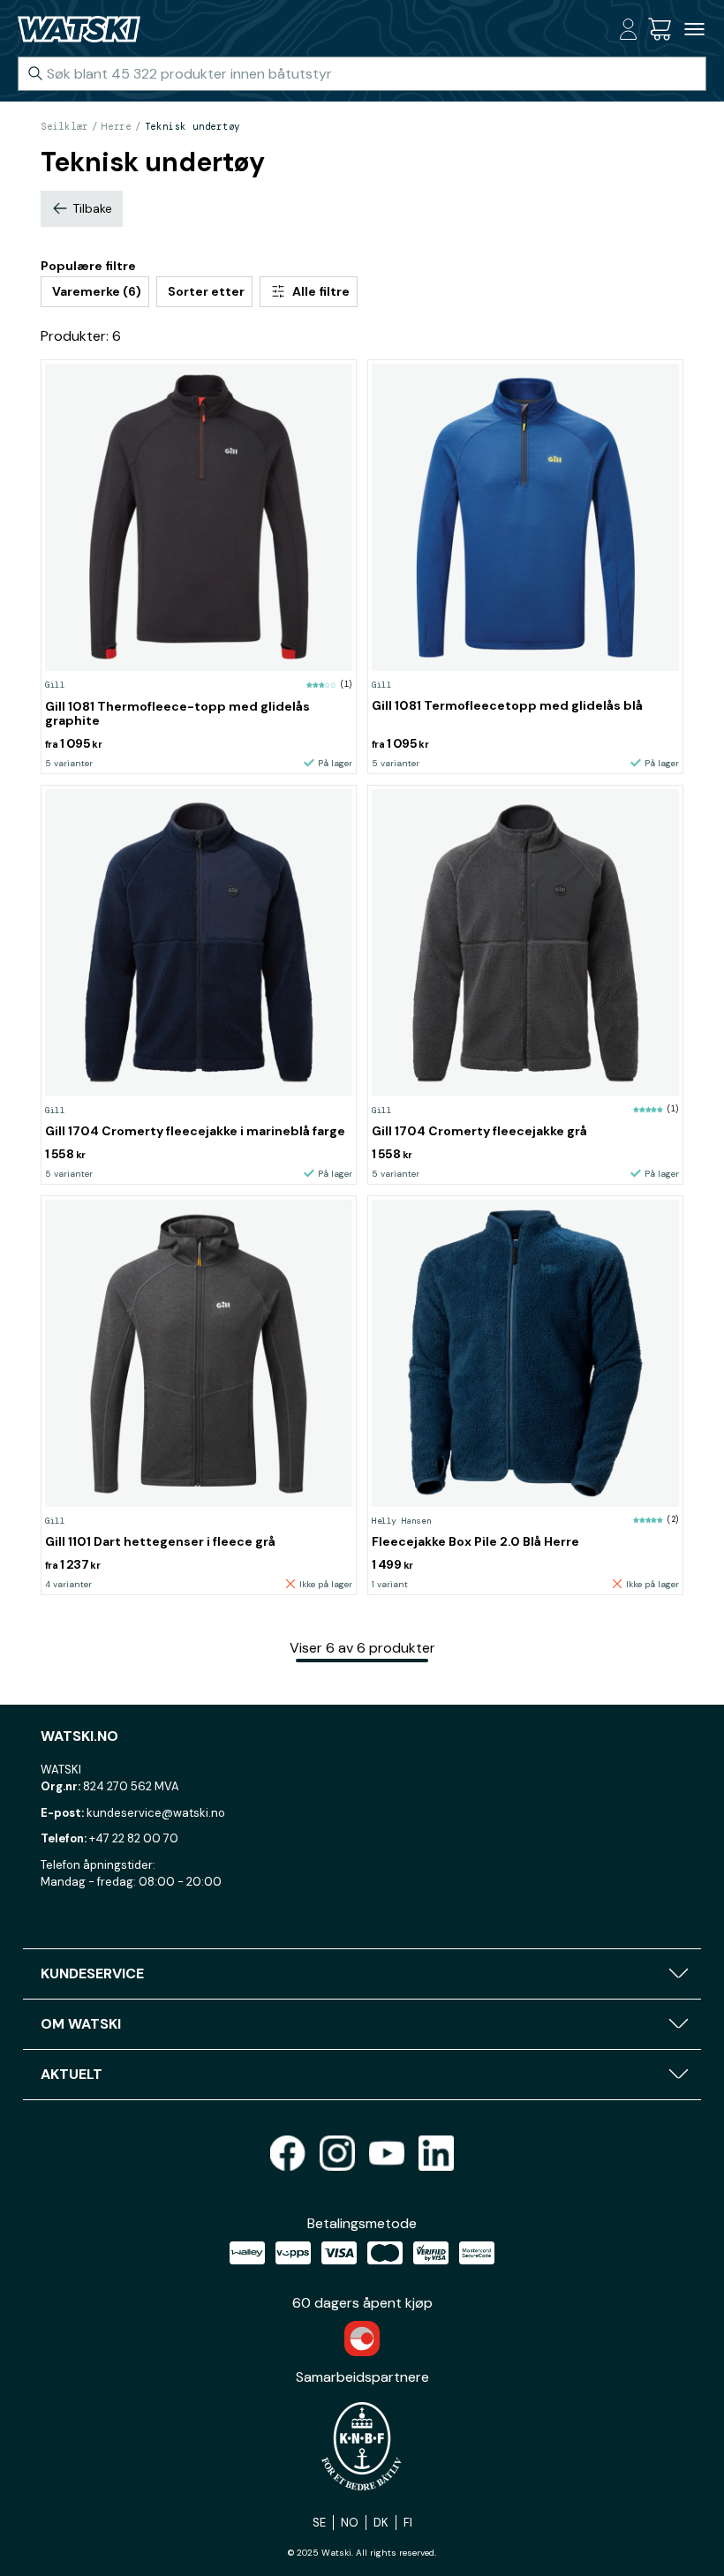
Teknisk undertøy (192, 126)
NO (350, 2523)
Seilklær (64, 126)
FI (408, 2523)
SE (319, 2523)
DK (381, 2523)
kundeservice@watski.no (156, 1813)
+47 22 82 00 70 (134, 1838)
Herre (117, 126)
